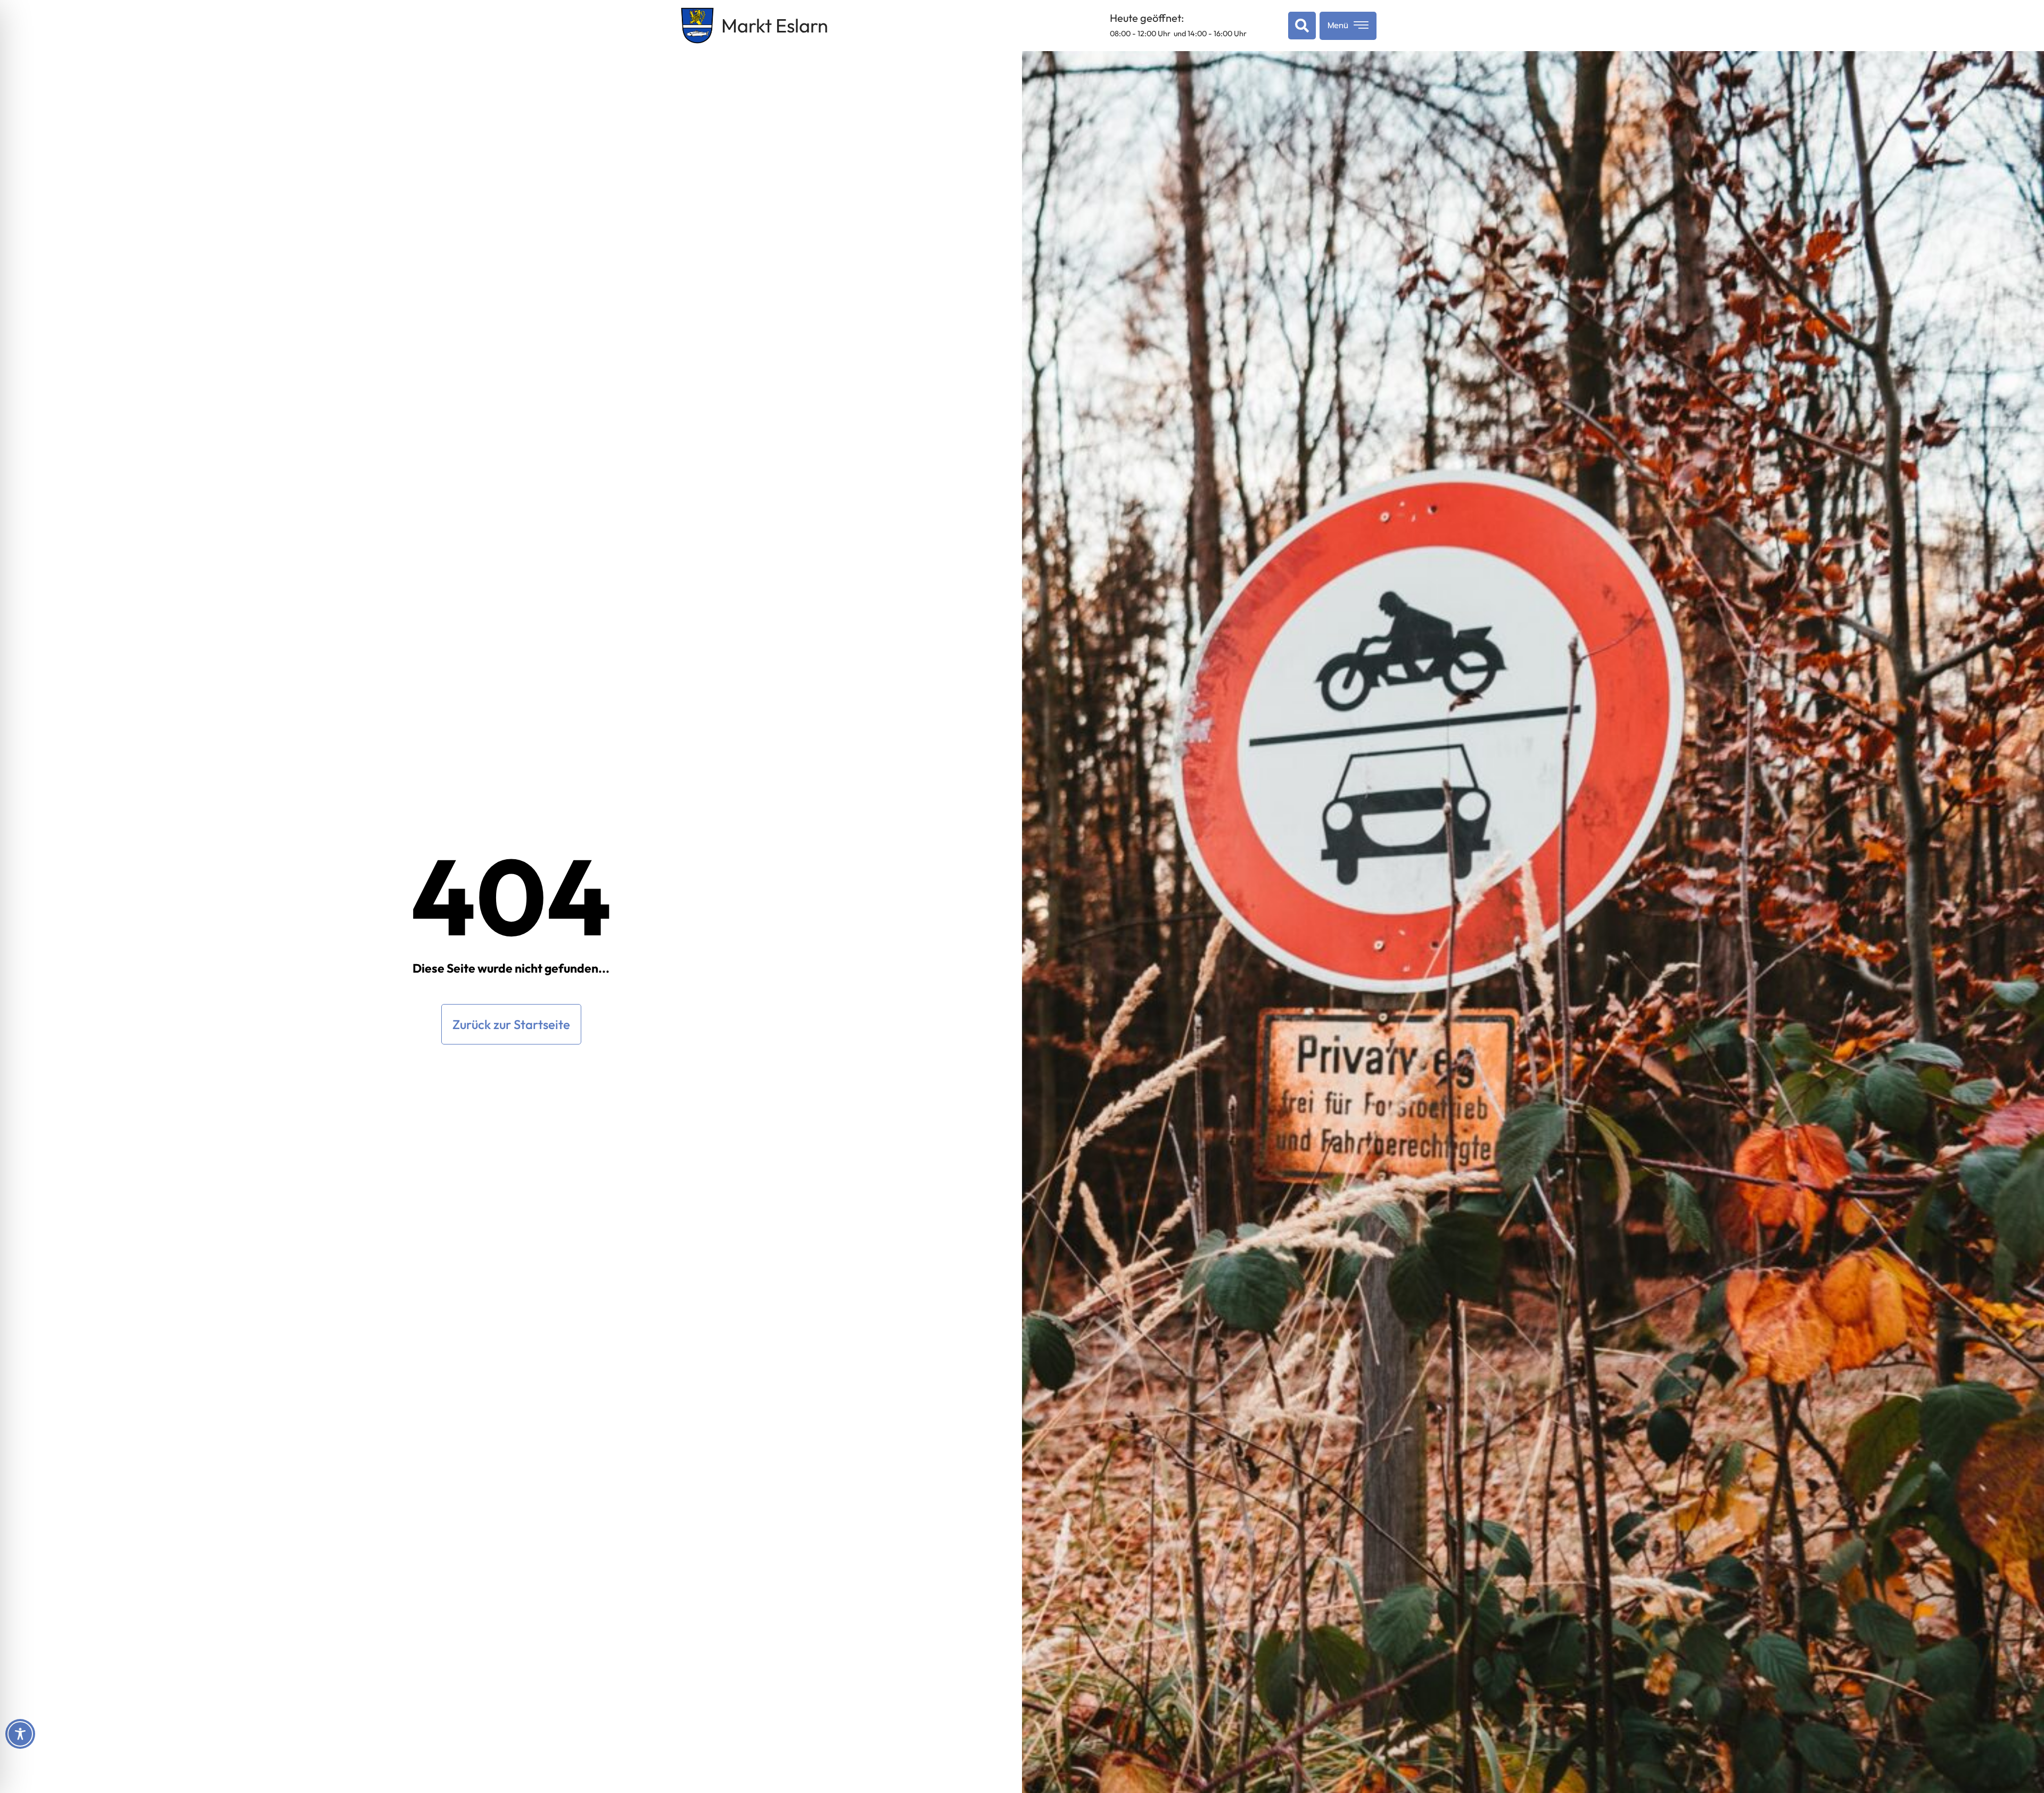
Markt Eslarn (775, 25)
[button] (1300, 26)
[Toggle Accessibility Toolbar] (20, 1734)
